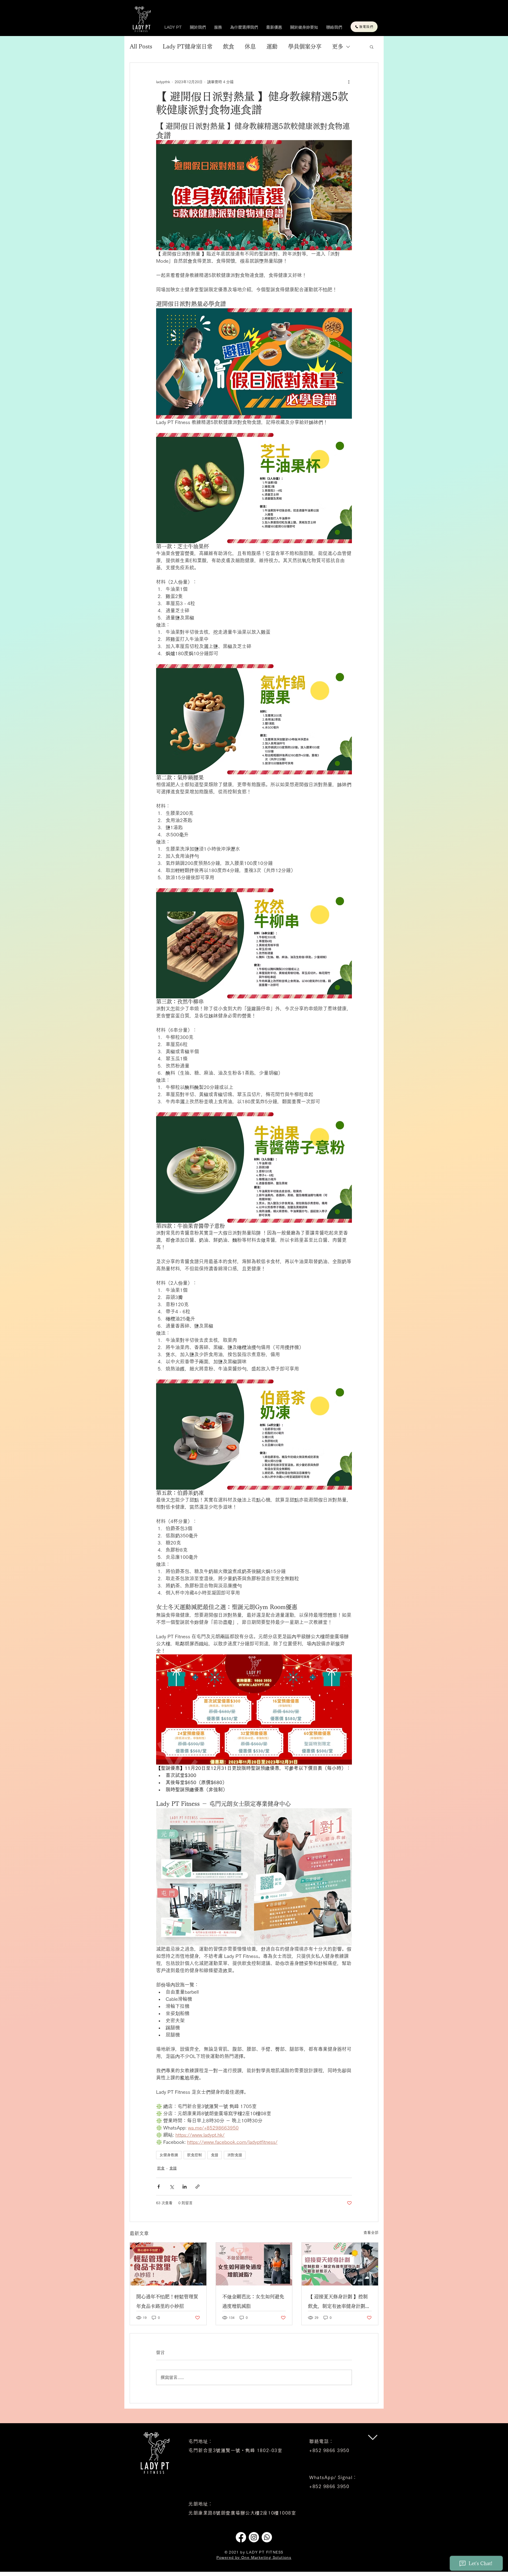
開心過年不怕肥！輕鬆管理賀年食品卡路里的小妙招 (167, 2301)
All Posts (141, 46)
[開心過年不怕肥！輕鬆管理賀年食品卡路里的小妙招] (168, 2264)
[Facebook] (241, 2537)
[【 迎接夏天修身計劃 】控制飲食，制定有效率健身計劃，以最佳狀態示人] (340, 2264)
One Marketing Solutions (266, 2557)
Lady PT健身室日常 (188, 46)
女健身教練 (169, 2155)
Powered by (229, 2557)
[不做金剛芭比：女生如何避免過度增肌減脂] (254, 2264)
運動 (272, 46)
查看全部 (371, 2233)
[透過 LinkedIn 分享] (185, 2187)
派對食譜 (235, 2155)
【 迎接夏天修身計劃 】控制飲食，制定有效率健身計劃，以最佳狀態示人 (339, 2303)
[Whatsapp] (267, 2537)
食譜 (215, 2155)
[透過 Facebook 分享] (159, 2187)
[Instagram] (254, 2537)
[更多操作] (349, 82)
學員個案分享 (305, 46)
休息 (250, 46)
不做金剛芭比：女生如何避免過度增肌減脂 (253, 2301)
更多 (338, 46)
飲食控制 (194, 2155)
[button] (372, 47)
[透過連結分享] (198, 2187)
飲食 (229, 46)
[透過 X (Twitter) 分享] (172, 2187)
